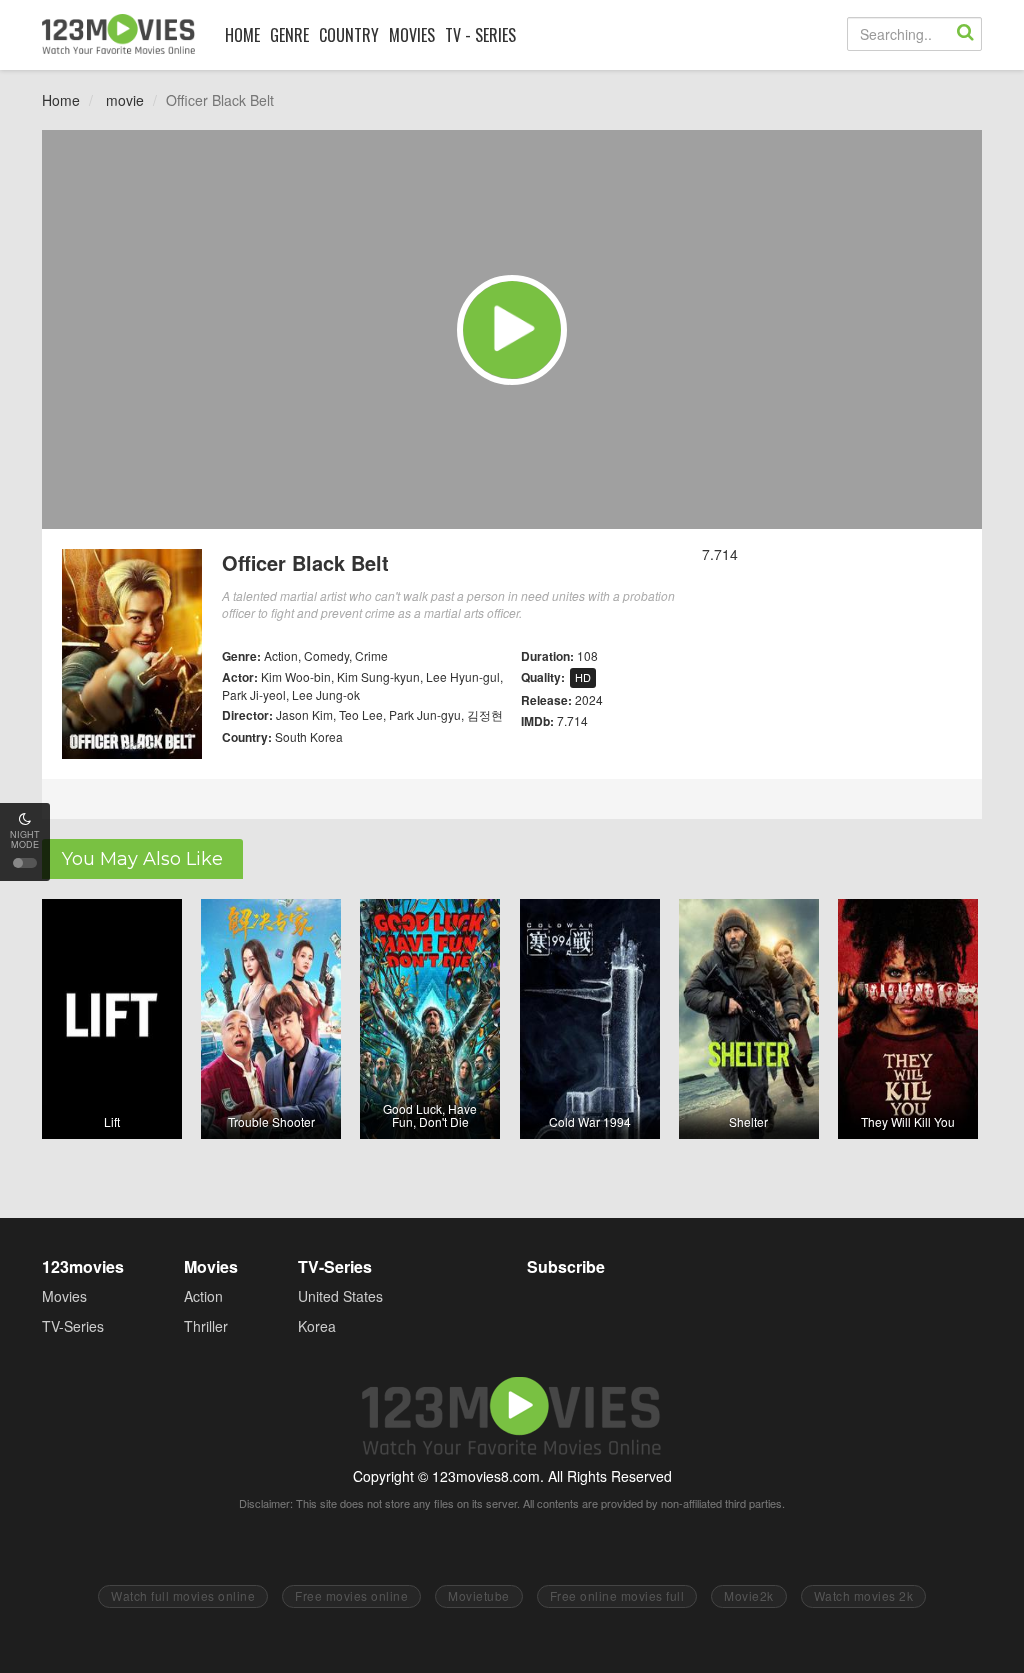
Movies (64, 1296)
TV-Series (73, 1326)
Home (61, 100)
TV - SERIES (480, 35)
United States (340, 1296)
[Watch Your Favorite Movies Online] (118, 34)
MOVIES (412, 35)
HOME (242, 35)
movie (125, 100)
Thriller (206, 1326)
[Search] (965, 34)
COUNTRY (349, 35)
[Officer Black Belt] (512, 330)
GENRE (289, 35)
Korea (317, 1326)
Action (203, 1296)
